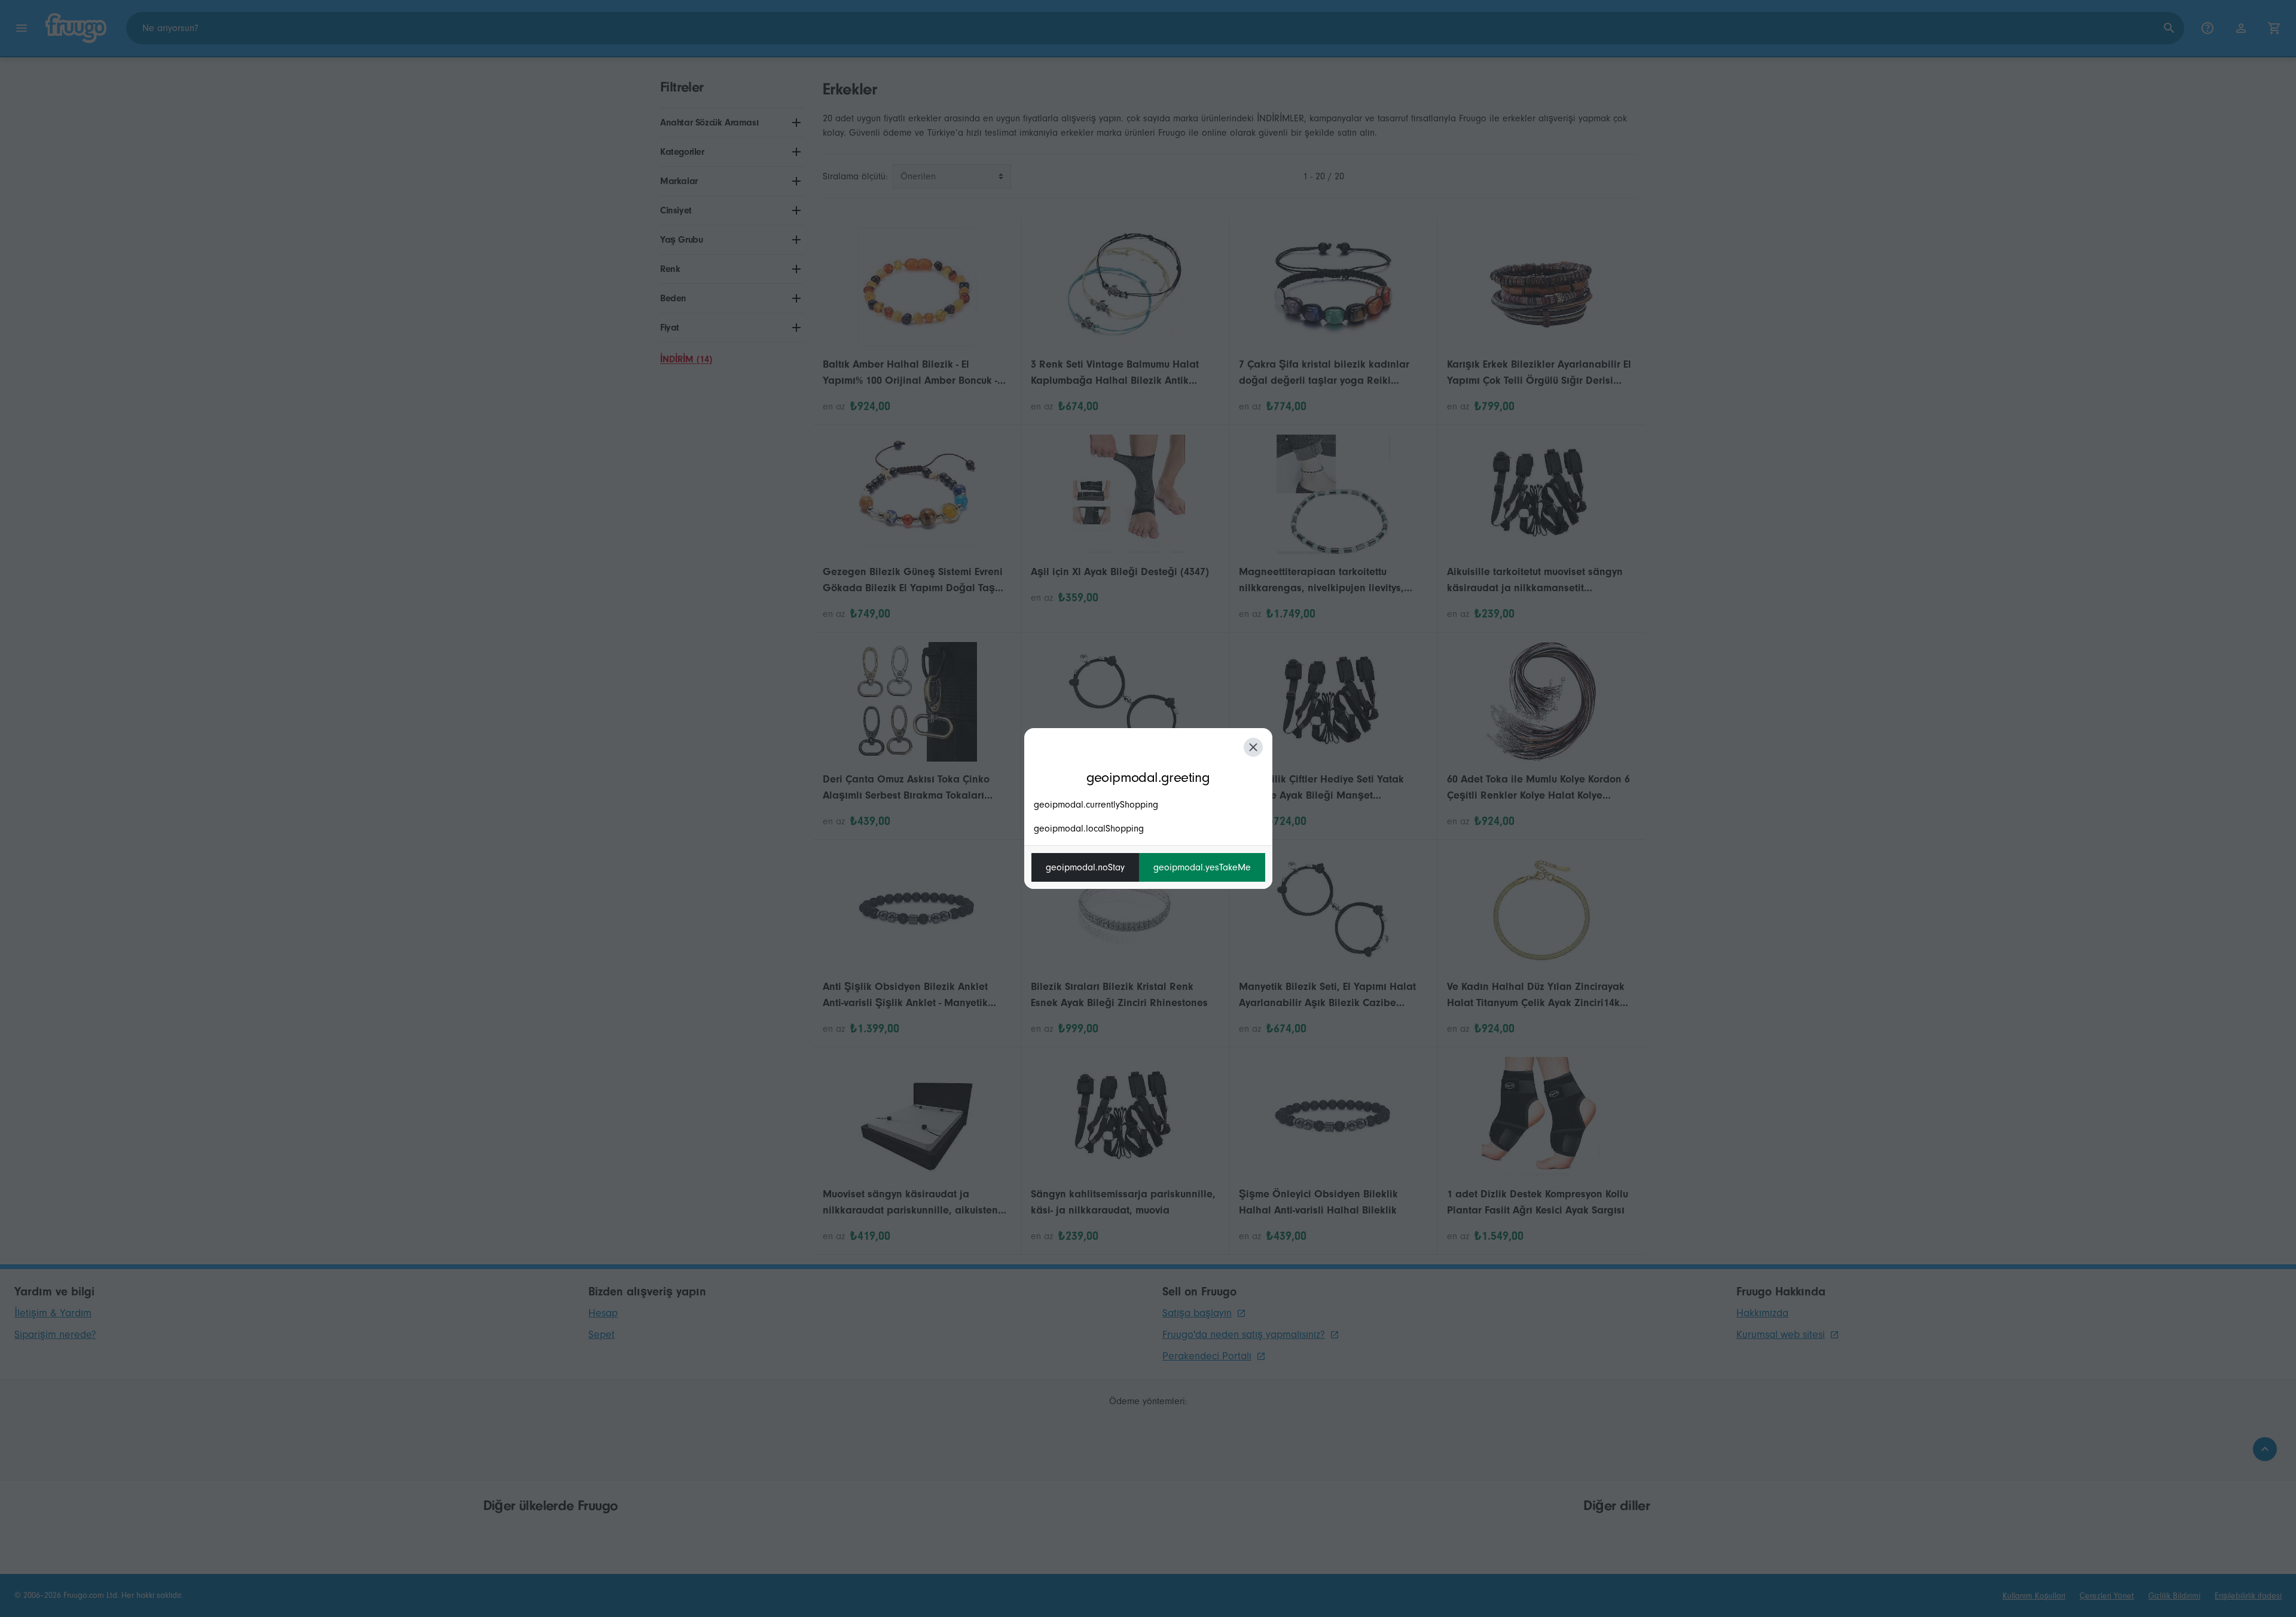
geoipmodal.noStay (1085, 867)
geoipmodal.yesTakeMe (1202, 867)
